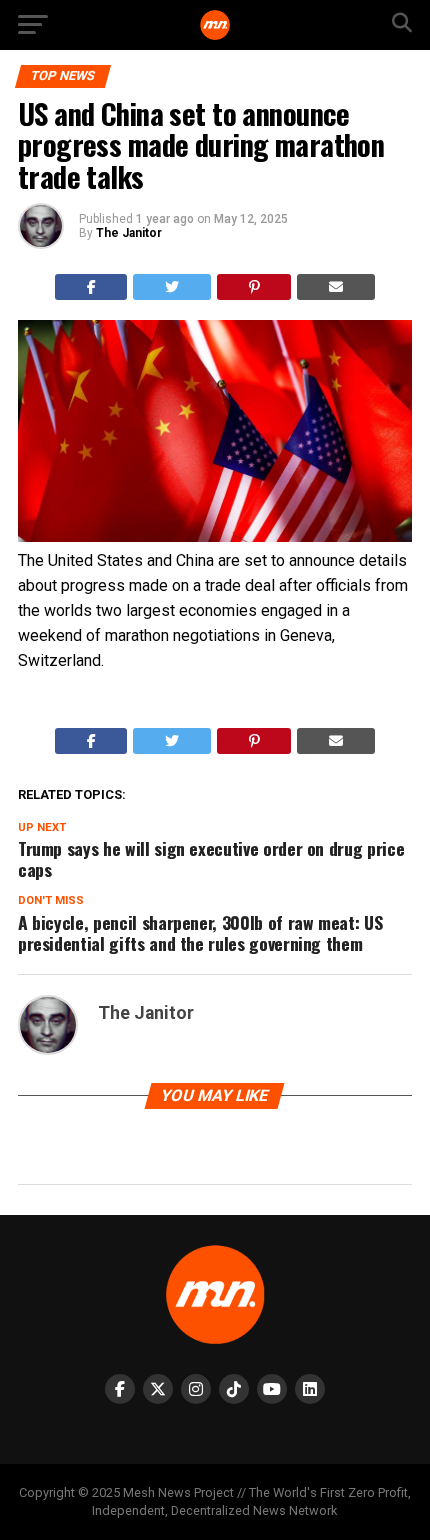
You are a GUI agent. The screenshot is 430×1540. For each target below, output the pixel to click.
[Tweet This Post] (172, 287)
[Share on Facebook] (91, 287)
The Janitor (129, 233)
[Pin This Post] (254, 287)
